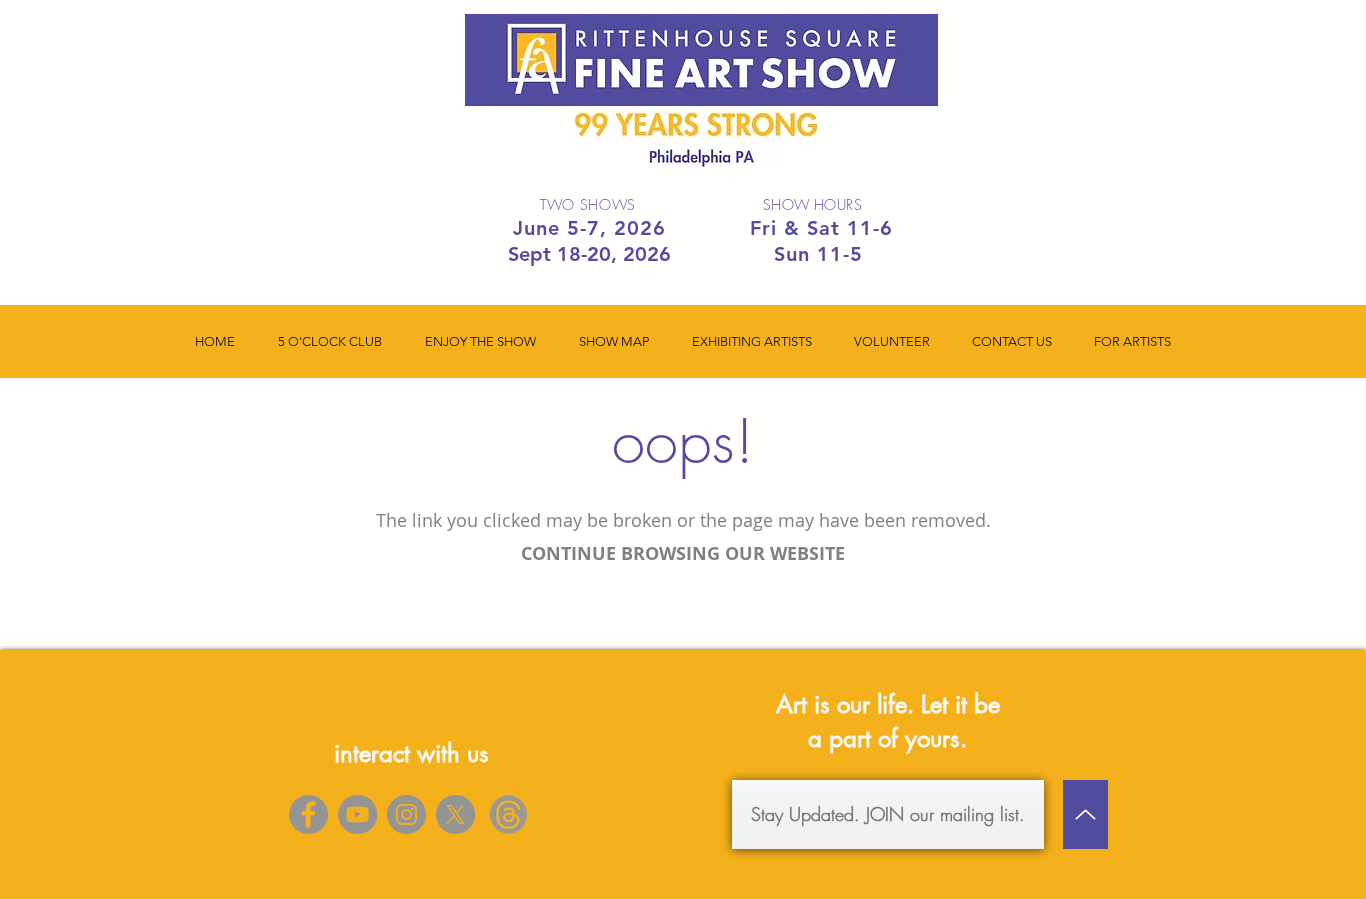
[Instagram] (406, 814)
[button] (480, 341)
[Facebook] (308, 814)
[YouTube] (357, 814)
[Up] (1085, 814)
